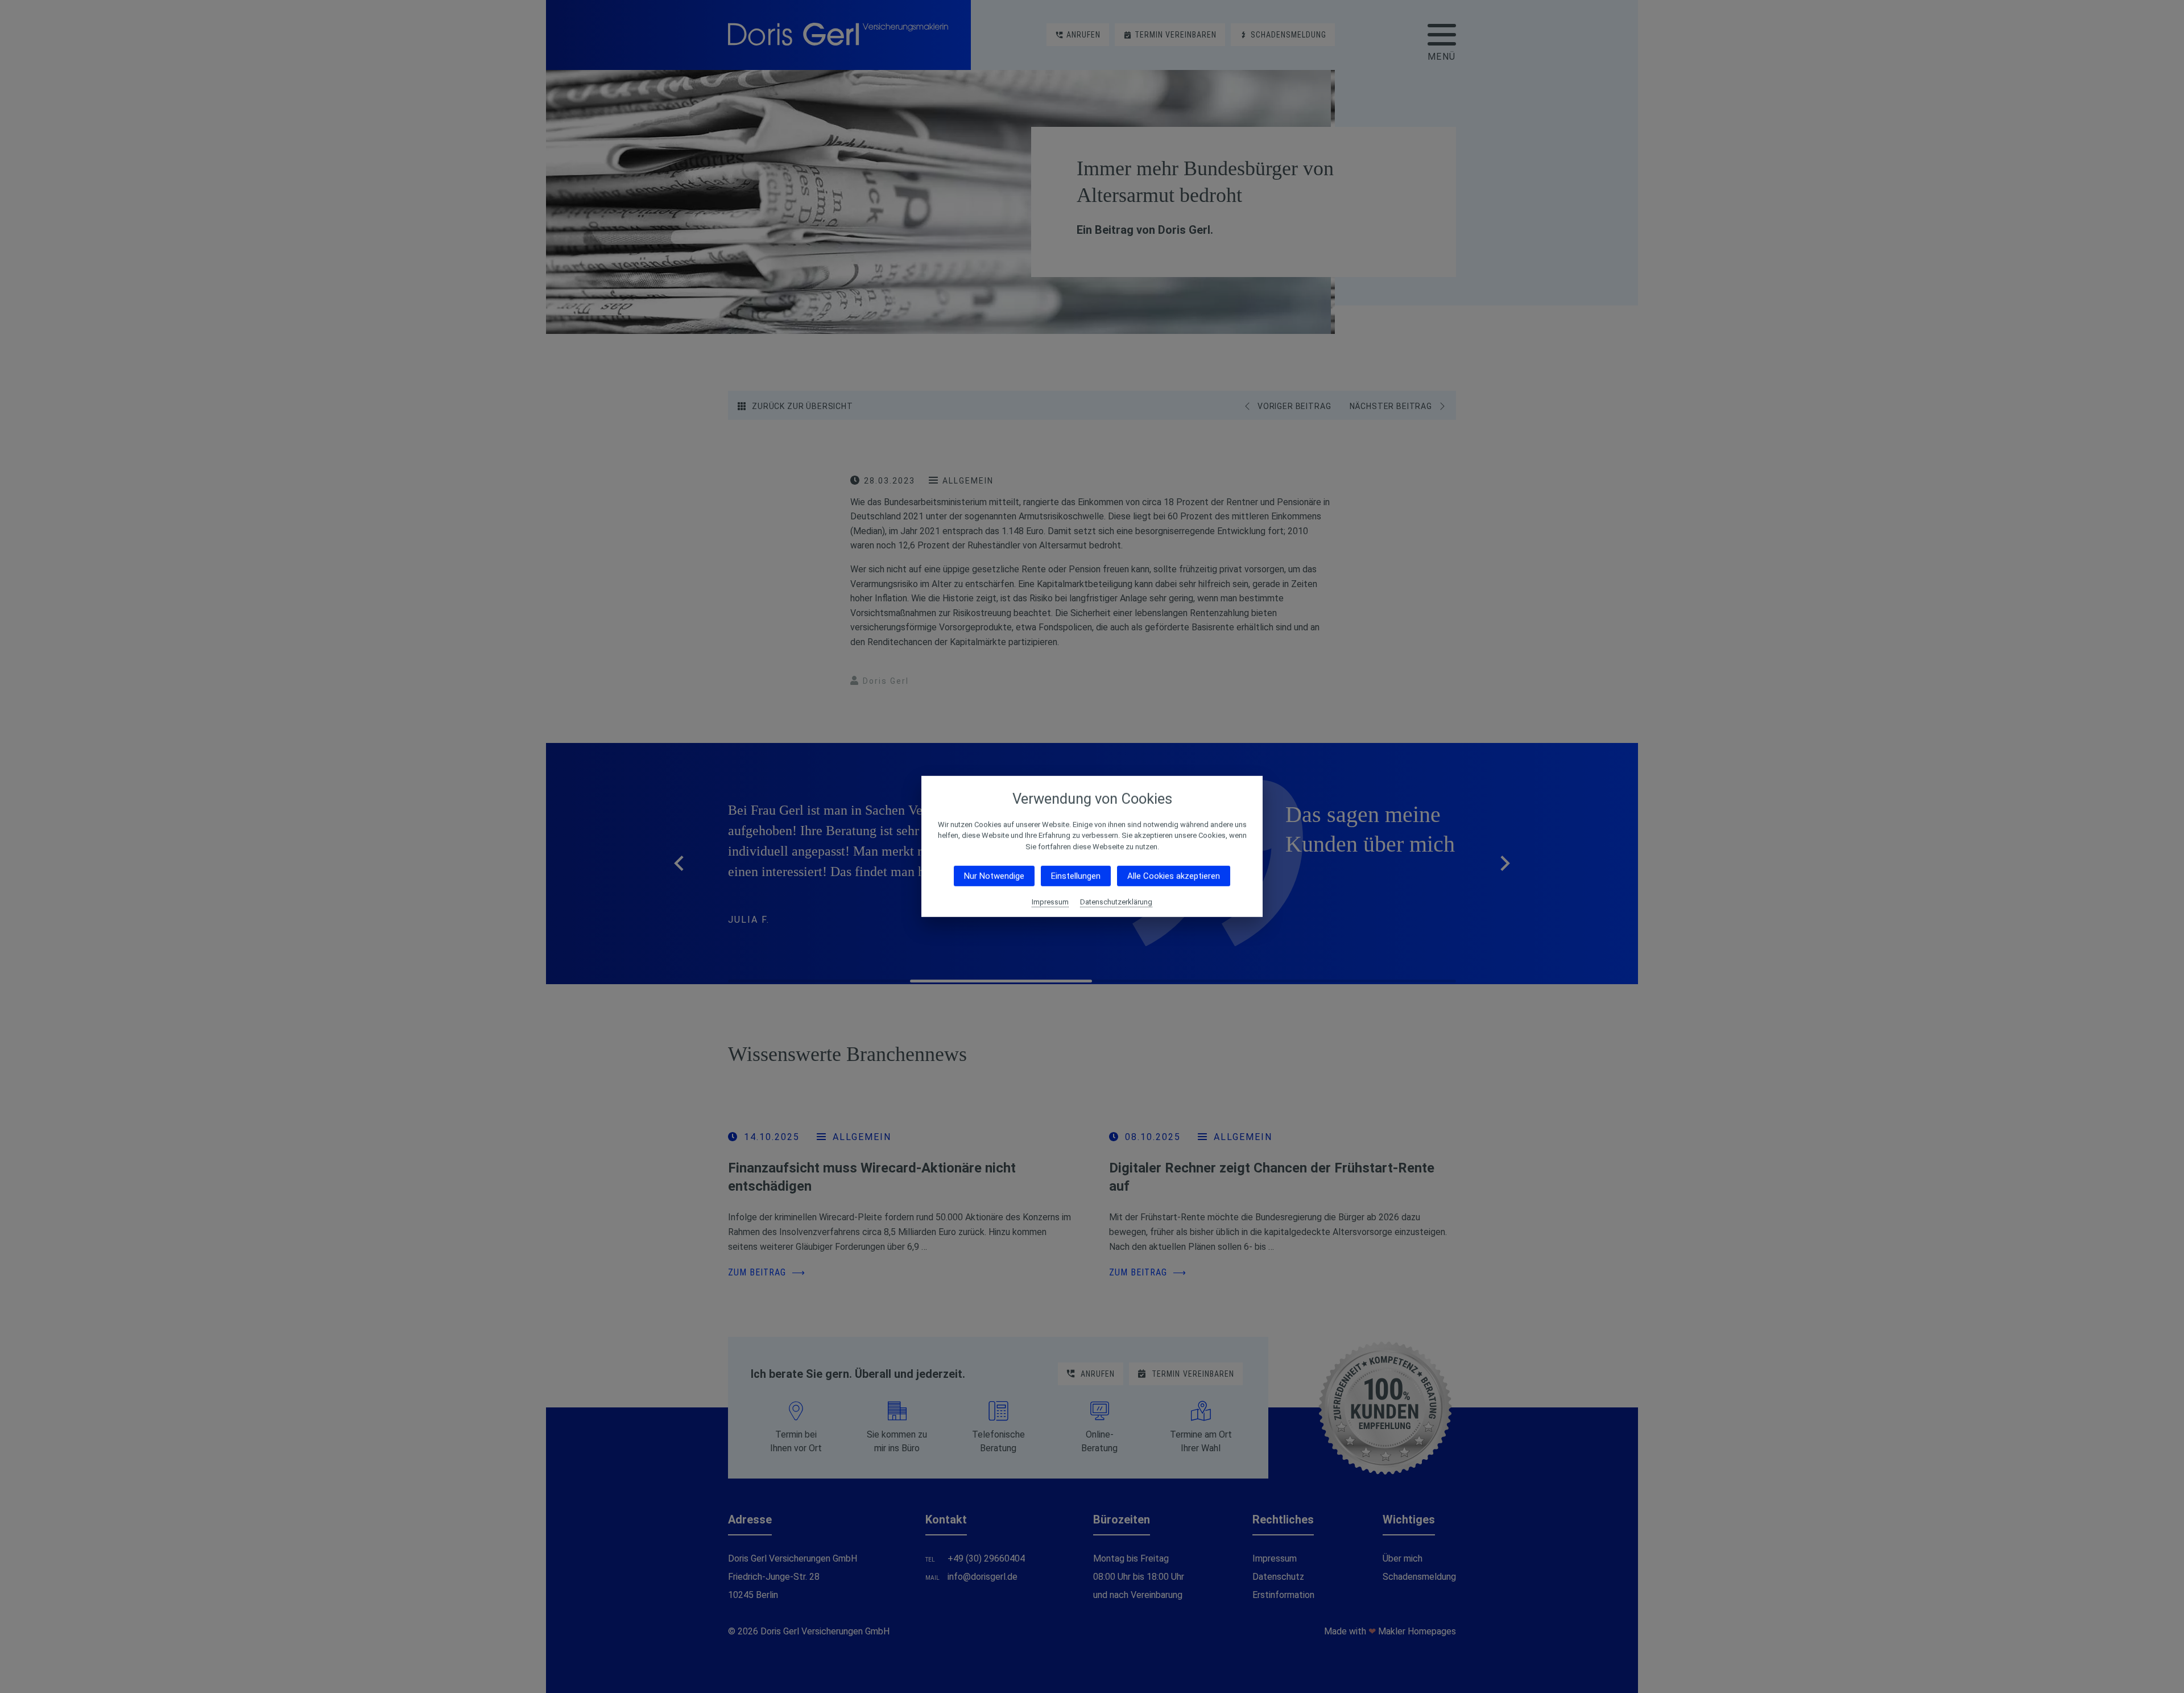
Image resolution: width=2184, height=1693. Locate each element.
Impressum (1050, 902)
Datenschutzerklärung (1116, 902)
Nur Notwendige (994, 876)
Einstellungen (1076, 876)
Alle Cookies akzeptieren (1174, 876)
